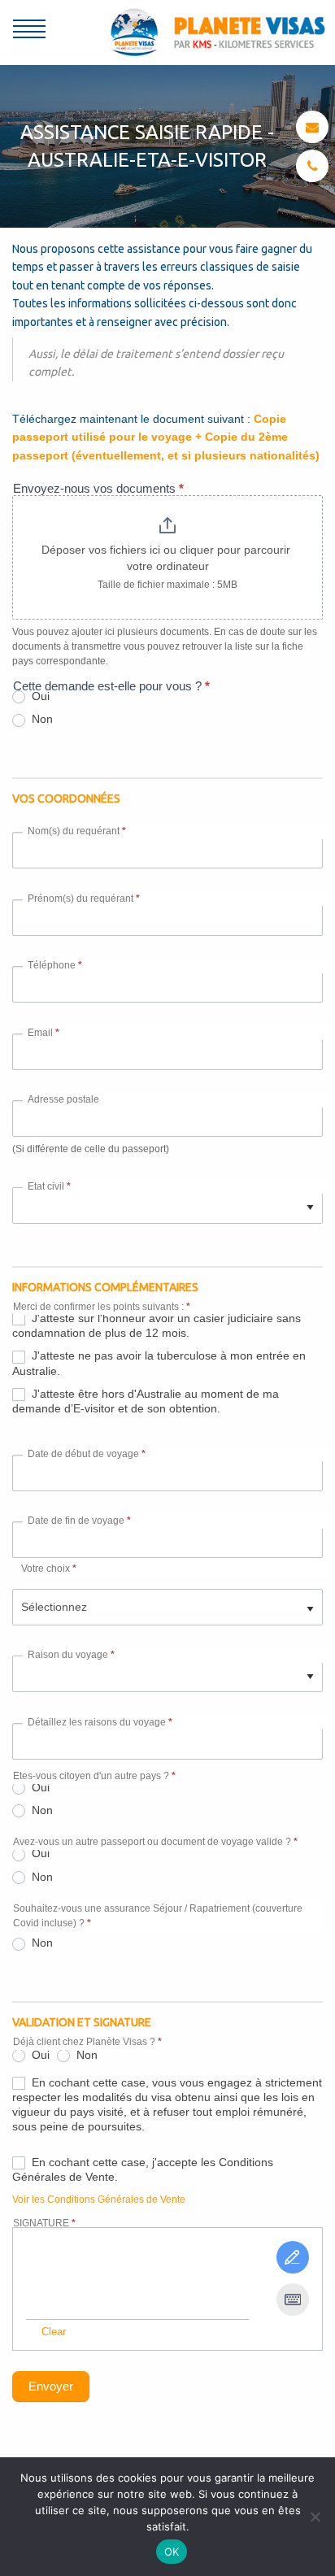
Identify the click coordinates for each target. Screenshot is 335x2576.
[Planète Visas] (218, 31)
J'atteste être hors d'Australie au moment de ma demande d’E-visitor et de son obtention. (146, 1401)
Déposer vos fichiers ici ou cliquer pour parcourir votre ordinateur (167, 558)
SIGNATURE (44, 2223)
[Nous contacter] (312, 127)
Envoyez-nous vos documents (98, 488)
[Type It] (293, 2300)
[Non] (315, 2517)
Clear (54, 2332)
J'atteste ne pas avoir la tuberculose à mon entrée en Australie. (159, 1363)
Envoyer (51, 2386)
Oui (39, 1787)
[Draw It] (293, 2257)
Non (41, 719)
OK (172, 2552)
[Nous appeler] (313, 166)
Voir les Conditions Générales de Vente (99, 2200)
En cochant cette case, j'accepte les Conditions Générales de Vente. (143, 2169)
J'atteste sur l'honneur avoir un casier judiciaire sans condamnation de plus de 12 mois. (157, 1325)
